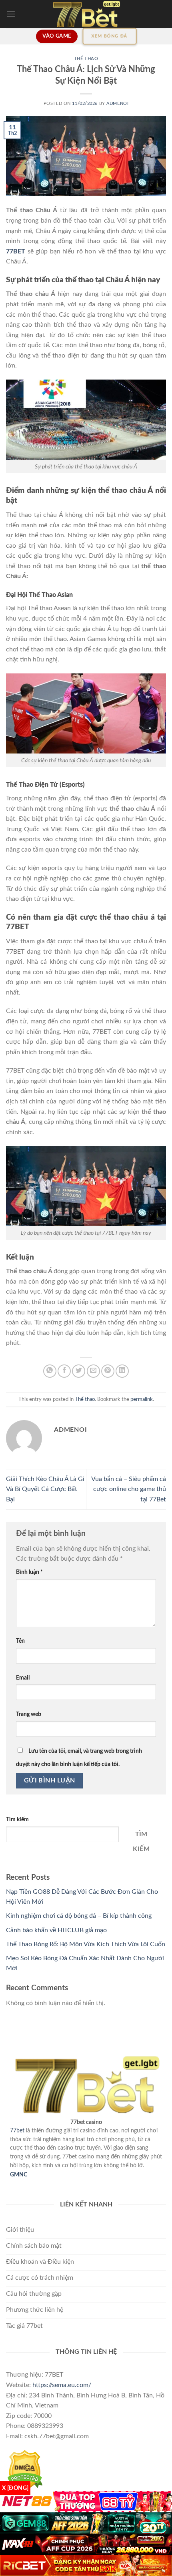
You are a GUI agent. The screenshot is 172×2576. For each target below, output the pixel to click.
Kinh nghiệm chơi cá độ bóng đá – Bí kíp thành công (80, 1916)
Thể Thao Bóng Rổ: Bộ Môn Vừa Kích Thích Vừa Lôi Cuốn (86, 1944)
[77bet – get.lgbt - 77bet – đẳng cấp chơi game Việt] (86, 14)
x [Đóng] (15, 2488)
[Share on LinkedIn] (122, 1371)
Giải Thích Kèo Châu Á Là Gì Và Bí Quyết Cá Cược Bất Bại (45, 1489)
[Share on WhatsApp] (50, 1371)
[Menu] (11, 14)
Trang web (29, 1714)
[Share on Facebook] (64, 1371)
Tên (20, 1641)
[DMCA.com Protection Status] (24, 2470)
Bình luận (29, 1572)
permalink (142, 1399)
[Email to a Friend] (93, 1371)
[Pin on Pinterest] (108, 1371)
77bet (17, 2131)
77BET (16, 251)
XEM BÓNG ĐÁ (110, 36)
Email (23, 1678)
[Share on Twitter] (79, 1371)
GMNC (19, 2175)
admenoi (117, 103)
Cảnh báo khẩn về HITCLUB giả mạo (56, 1930)
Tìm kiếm (17, 1819)
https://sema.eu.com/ (62, 2385)
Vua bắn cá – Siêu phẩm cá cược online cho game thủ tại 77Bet (129, 1489)
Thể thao (86, 59)
